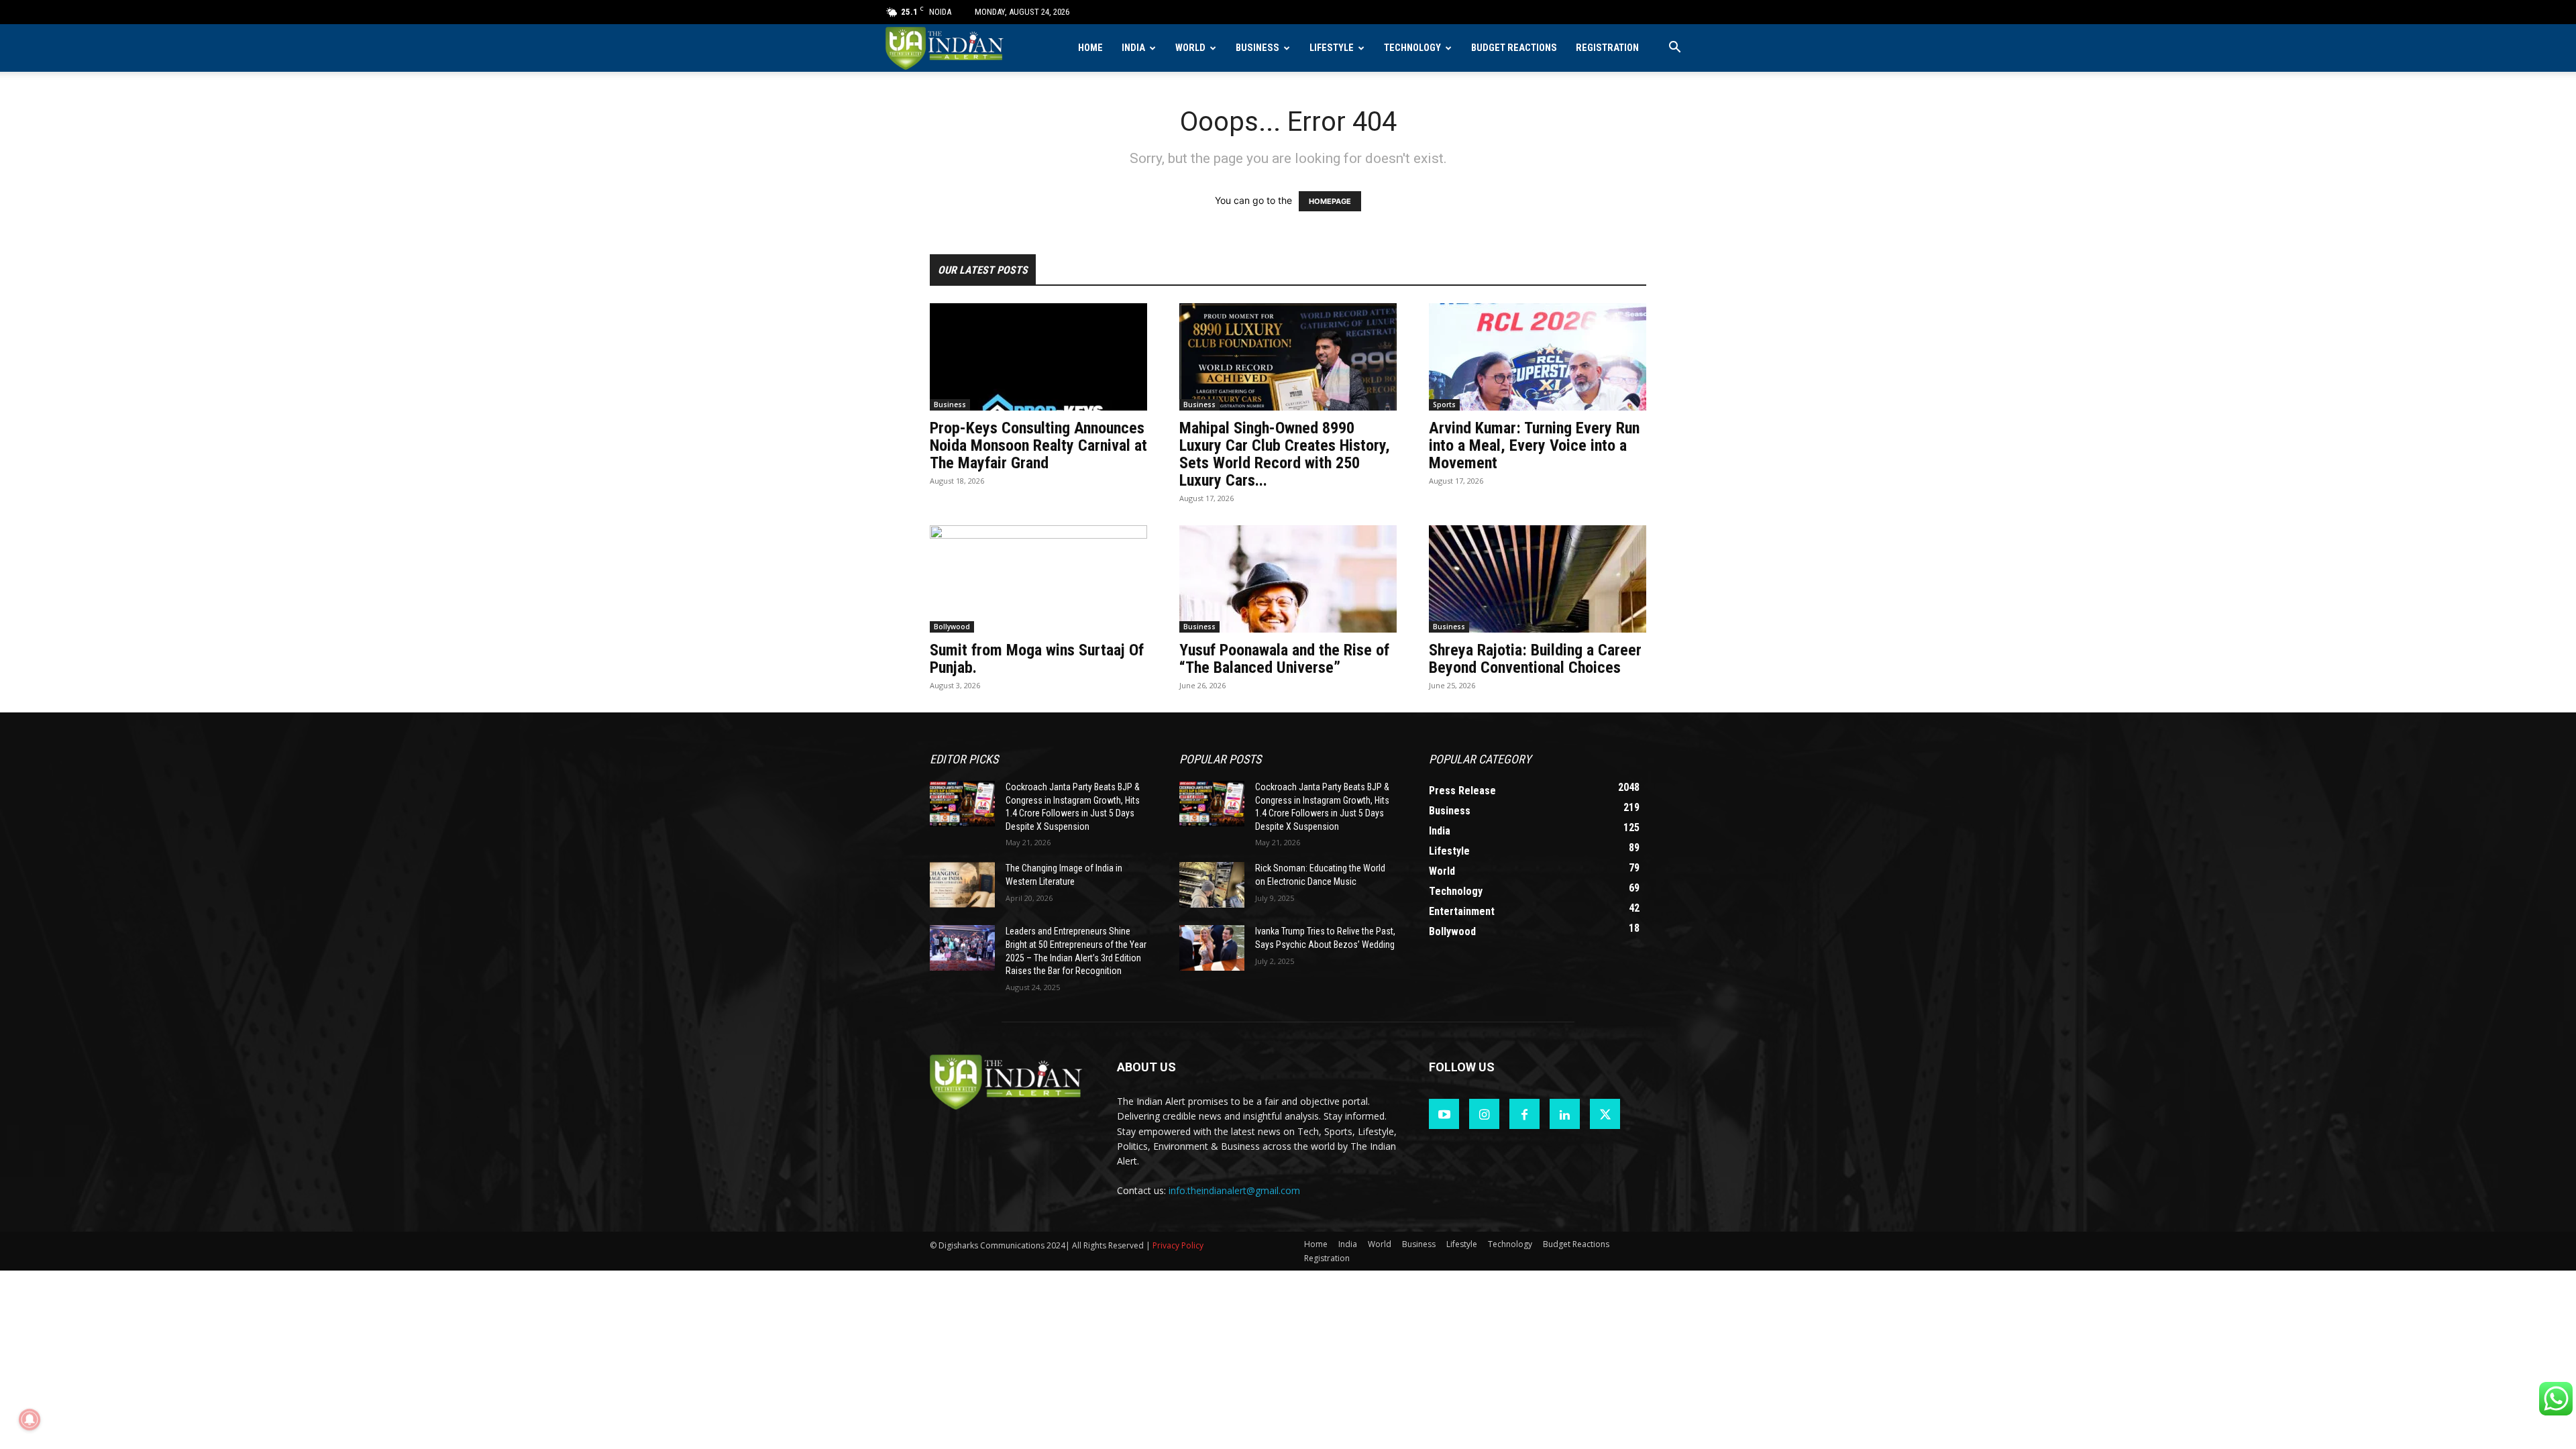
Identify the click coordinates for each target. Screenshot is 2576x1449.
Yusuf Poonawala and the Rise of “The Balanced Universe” (1284, 659)
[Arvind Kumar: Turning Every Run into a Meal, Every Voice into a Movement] (1538, 357)
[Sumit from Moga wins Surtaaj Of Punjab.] (1038, 579)
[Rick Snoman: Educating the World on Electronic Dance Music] (1212, 885)
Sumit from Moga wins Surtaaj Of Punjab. (1037, 659)
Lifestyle (1332, 48)
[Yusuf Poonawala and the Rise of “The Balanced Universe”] (1288, 579)
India (1133, 48)
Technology (1412, 48)
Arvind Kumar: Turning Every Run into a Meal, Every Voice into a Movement (1534, 445)
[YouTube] (1444, 1114)
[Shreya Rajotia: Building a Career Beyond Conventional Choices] (1538, 579)
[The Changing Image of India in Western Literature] (962, 885)
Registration (1607, 48)
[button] (1674, 49)
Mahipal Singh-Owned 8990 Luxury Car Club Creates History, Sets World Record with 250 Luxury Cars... (1285, 454)
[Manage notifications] (30, 1419)
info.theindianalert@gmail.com (1234, 1190)
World (1190, 48)
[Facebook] (1524, 1114)
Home (1090, 48)
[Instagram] (1484, 1114)
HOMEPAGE (1330, 201)
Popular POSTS (1220, 759)
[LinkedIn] (1565, 1114)
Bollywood (952, 627)
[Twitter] (1605, 1114)
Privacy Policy (1178, 1245)
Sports (1444, 405)
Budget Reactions (1514, 48)
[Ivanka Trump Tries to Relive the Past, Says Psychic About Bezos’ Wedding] (1212, 948)
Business (1257, 48)
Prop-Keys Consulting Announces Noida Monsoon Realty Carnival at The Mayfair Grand (1038, 445)
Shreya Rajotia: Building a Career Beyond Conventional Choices (1535, 659)
